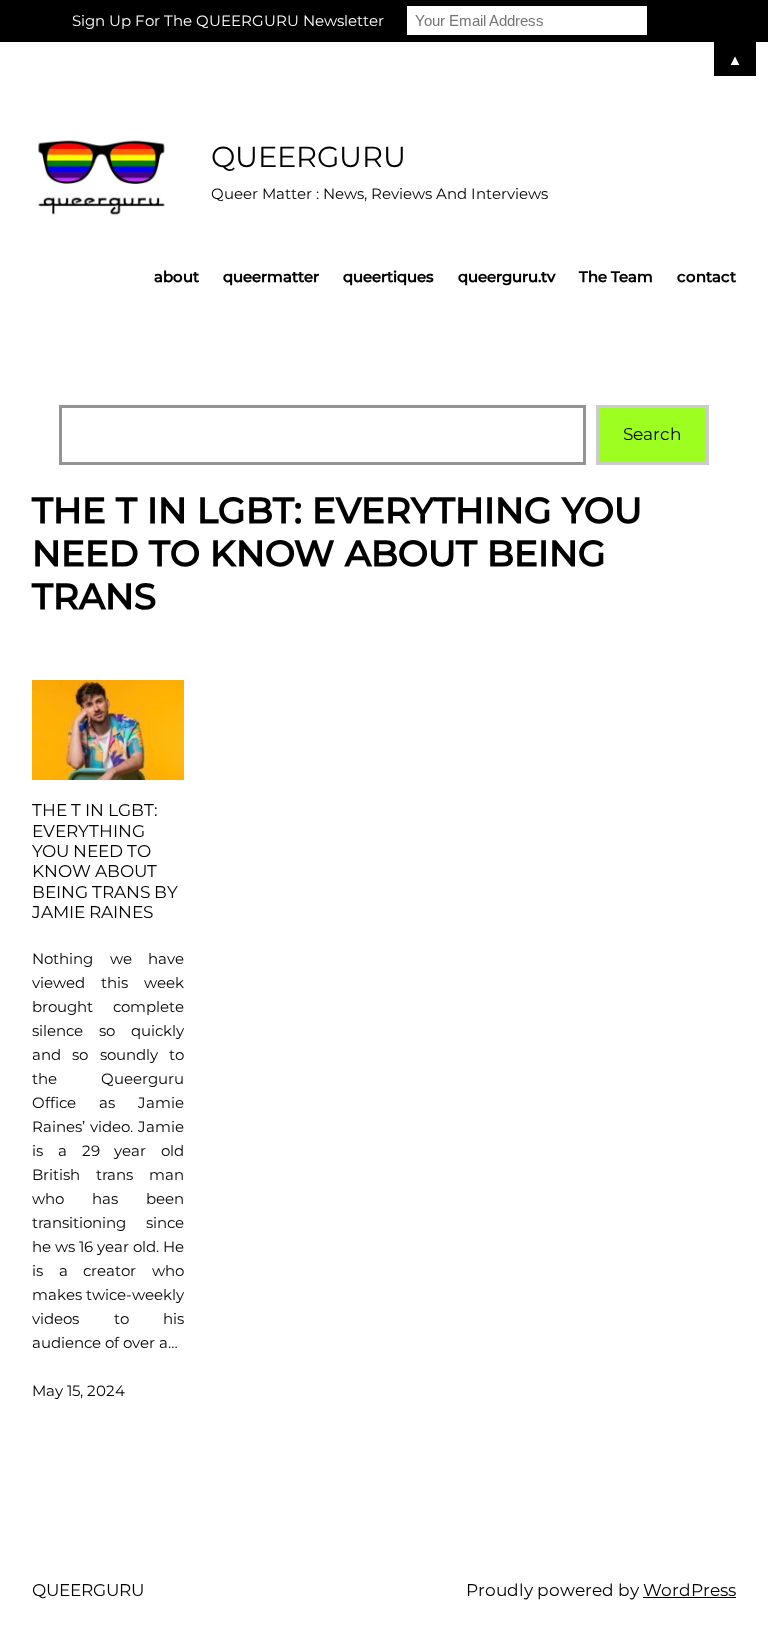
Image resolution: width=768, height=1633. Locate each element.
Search (652, 434)
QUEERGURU (308, 156)
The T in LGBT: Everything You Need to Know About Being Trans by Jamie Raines (105, 861)
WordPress (689, 1590)
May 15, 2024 (78, 1390)
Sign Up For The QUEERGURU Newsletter (228, 20)
